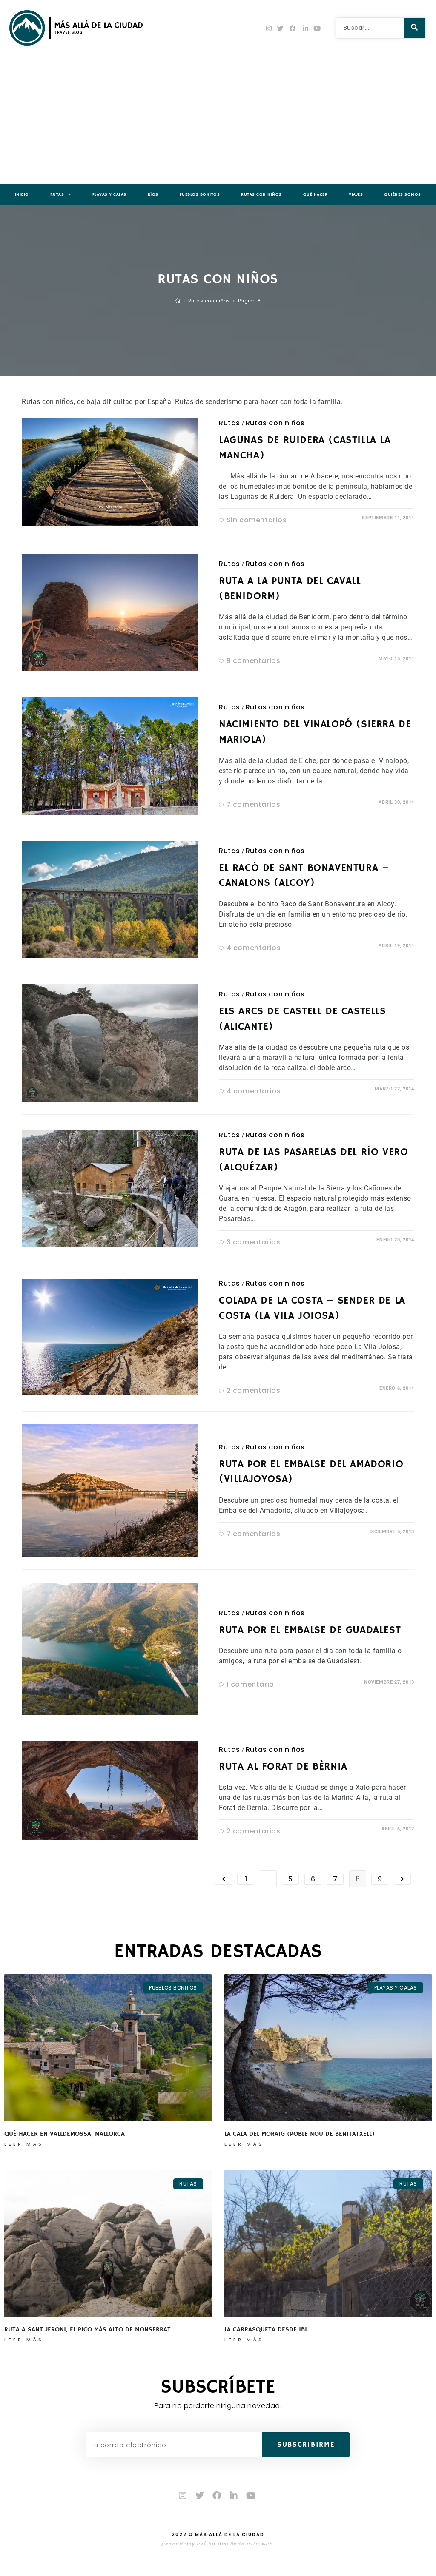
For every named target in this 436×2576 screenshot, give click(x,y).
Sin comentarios (257, 520)
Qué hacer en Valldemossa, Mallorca (65, 2134)
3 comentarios (254, 1242)
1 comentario (250, 1684)
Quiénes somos (403, 194)
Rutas (57, 194)
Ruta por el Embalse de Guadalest (310, 1630)
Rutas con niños (261, 194)
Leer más (24, 2144)
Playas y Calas (109, 194)
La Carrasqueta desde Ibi (266, 2330)
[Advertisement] (218, 120)
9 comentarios (254, 661)
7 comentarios (254, 804)
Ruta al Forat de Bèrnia (283, 1767)
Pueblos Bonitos (200, 194)
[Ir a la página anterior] (224, 1879)
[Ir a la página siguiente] (402, 1879)
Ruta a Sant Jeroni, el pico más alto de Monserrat (88, 2330)
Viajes (356, 194)
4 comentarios (254, 948)
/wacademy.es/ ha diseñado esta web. (218, 2544)
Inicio (22, 194)
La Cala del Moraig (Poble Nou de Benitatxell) (300, 2134)
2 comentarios (254, 1390)
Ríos (153, 194)
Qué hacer (316, 194)
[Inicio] (178, 301)
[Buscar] (415, 28)
